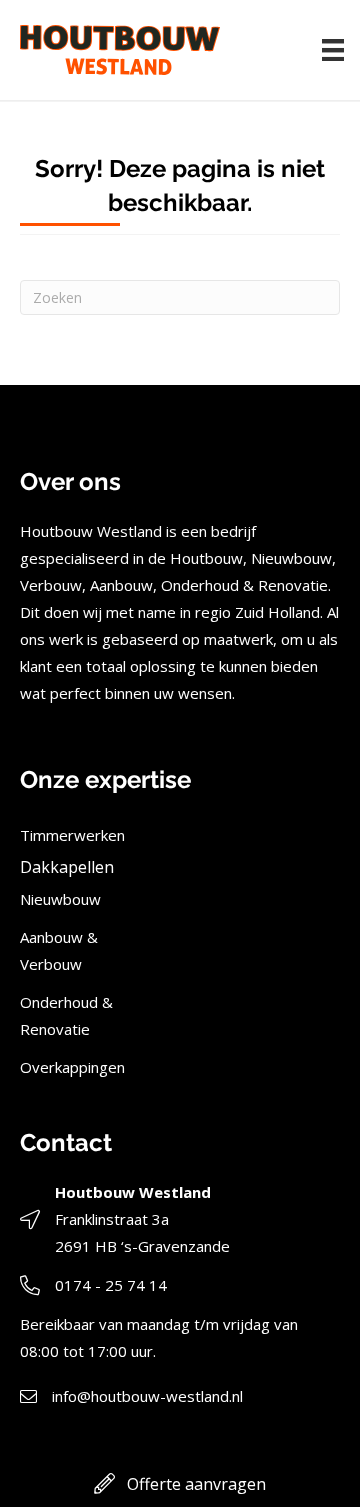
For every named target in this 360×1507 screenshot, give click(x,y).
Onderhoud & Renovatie (66, 1015)
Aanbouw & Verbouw (59, 950)
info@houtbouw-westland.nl (147, 1396)
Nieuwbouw (60, 899)
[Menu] (333, 50)
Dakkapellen (67, 867)
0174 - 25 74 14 (111, 1285)
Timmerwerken (72, 835)
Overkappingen (72, 1067)
